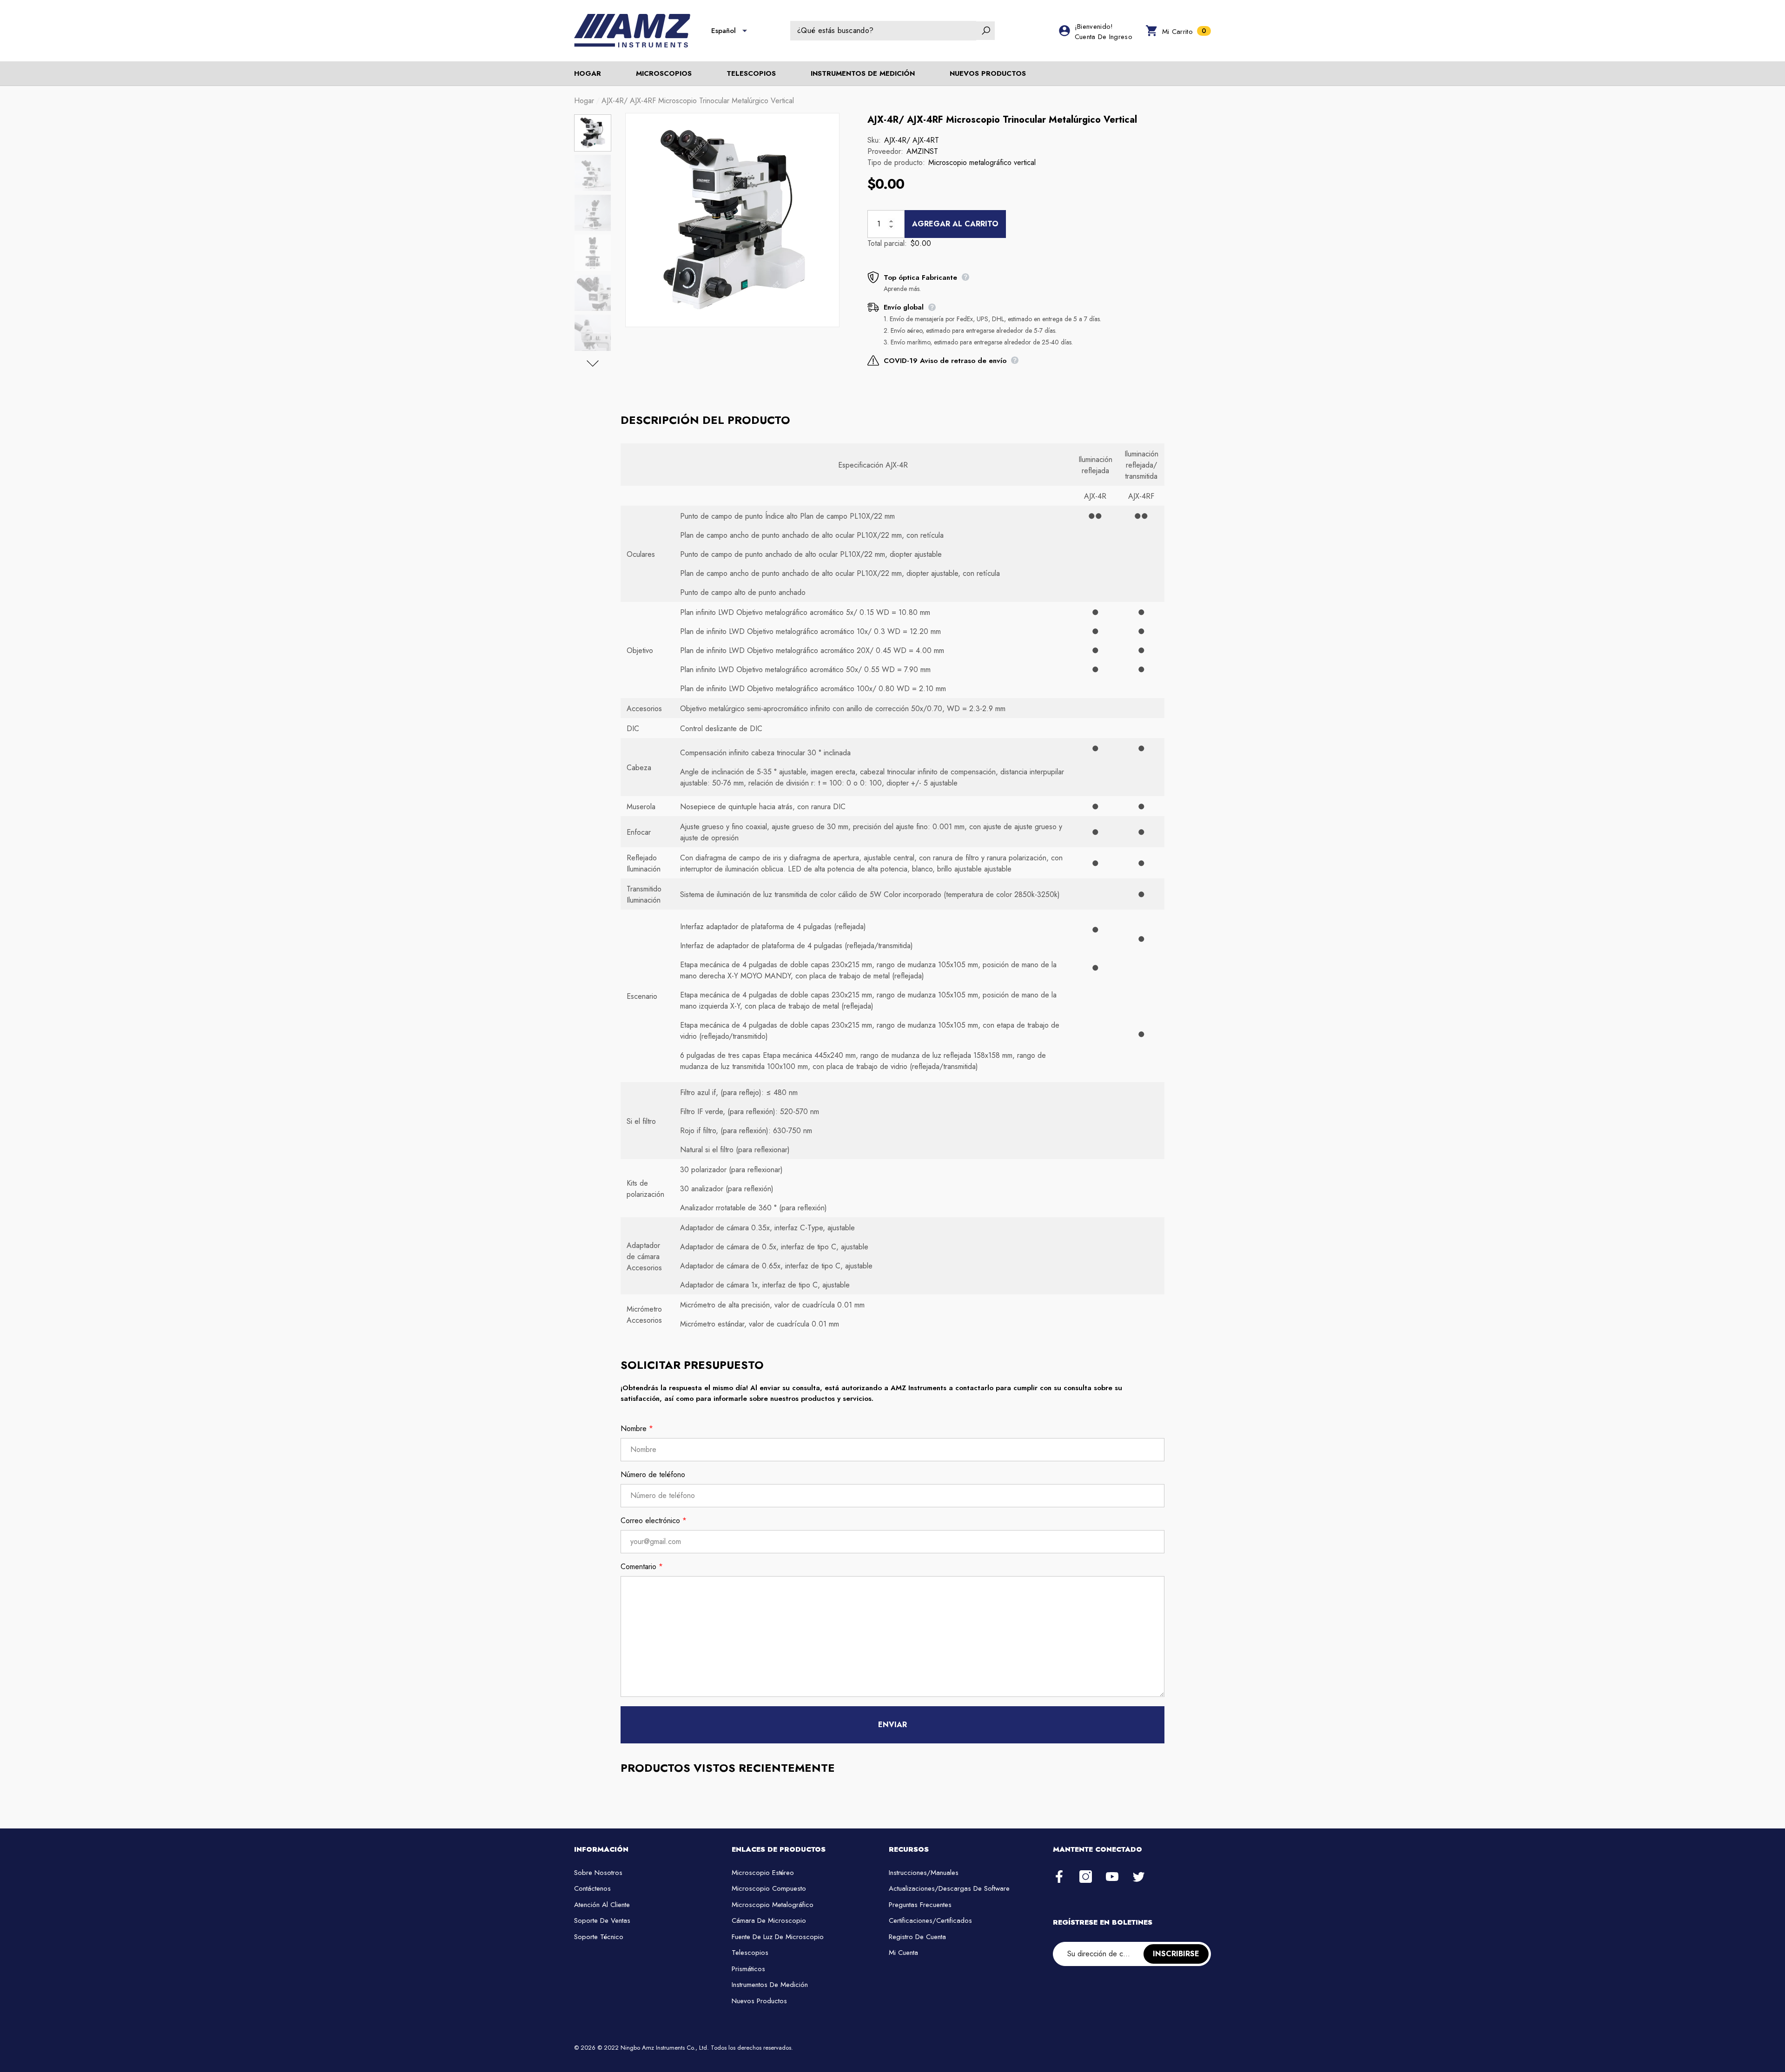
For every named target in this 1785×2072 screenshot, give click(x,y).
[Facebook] (1059, 1877)
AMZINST (922, 151)
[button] (745, 31)
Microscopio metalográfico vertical (982, 162)
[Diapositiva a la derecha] (593, 363)
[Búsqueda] (892, 31)
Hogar (584, 101)
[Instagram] (1086, 1877)
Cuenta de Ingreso (1104, 37)
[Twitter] (1139, 1877)
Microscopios (664, 73)
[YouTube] (1112, 1877)
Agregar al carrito (955, 224)
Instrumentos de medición (863, 73)
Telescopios (751, 73)
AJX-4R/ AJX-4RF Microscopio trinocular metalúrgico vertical (1002, 120)
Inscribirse (1176, 1954)
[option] (732, 220)
